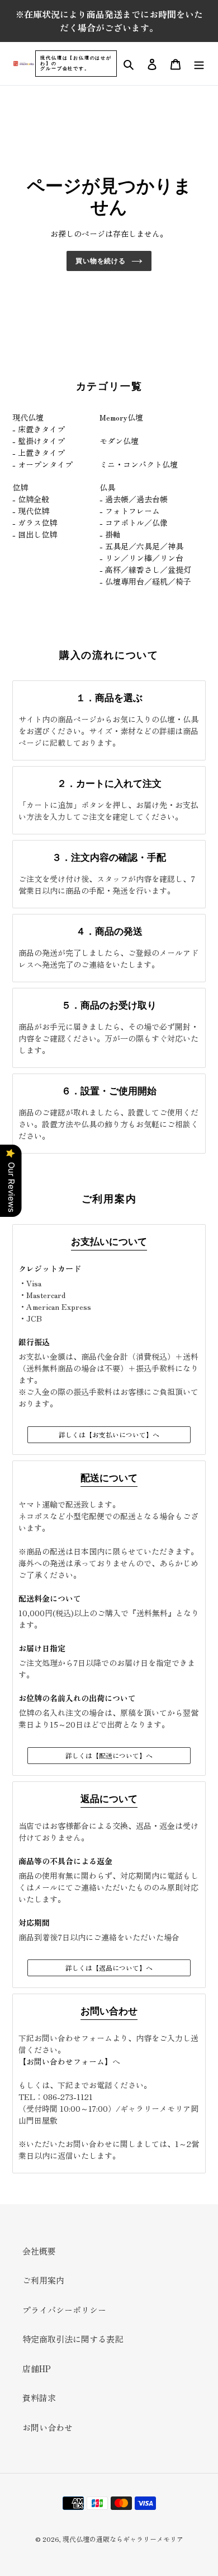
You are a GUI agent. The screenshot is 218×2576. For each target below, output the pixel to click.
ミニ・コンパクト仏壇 (139, 464)
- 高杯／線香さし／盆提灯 (145, 570)
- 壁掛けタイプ (39, 441)
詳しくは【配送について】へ (109, 1755)
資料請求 (39, 2398)
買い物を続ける (101, 261)
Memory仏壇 (121, 417)
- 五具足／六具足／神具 (141, 546)
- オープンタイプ (42, 464)
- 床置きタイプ (39, 429)
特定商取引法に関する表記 (73, 2339)
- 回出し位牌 (35, 534)
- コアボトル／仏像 (134, 522)
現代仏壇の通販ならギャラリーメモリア (123, 2539)
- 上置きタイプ (39, 452)
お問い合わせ (48, 2427)
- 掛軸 (110, 534)
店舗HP (37, 2369)
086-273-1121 (68, 2097)
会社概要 (39, 2251)
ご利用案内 (43, 2280)
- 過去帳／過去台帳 (134, 499)
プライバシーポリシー (64, 2310)
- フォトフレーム (130, 511)
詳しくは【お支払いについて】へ (109, 1434)
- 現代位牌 (31, 511)
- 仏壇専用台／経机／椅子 (145, 581)
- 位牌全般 (31, 499)
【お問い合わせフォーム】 (65, 2061)
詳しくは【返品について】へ (109, 1968)
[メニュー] (199, 64)
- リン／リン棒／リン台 (141, 558)
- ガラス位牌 (35, 522)
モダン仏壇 (119, 441)
